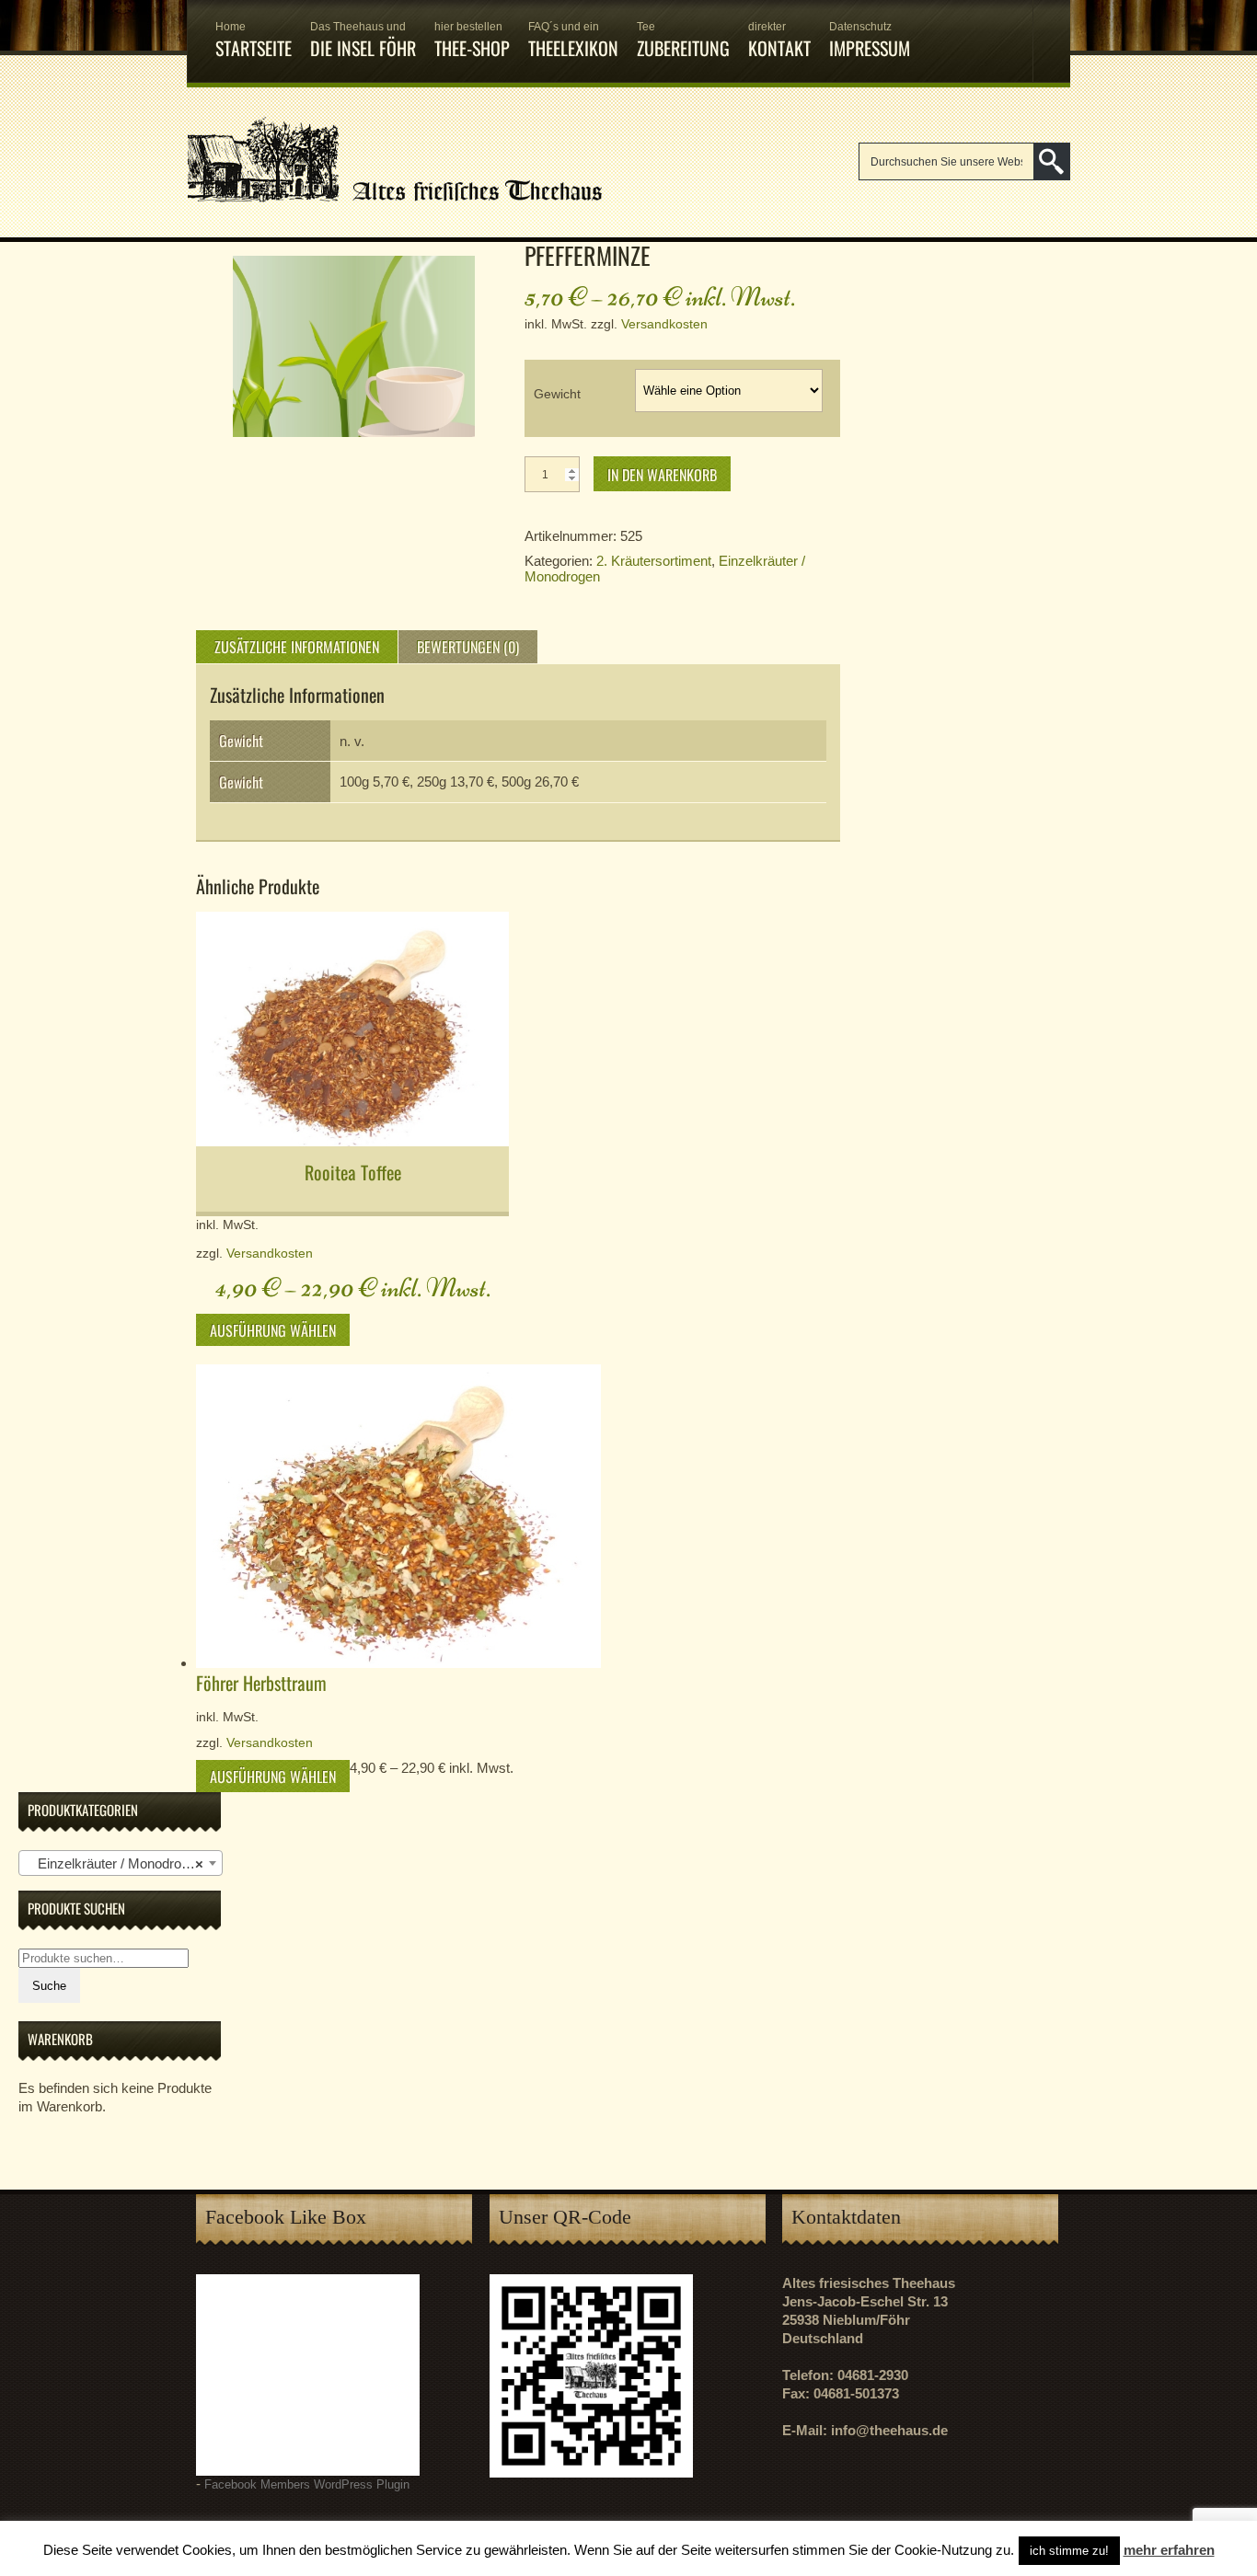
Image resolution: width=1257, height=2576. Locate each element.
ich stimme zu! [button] (1069, 2551)
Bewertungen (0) (468, 647)
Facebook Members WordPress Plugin (307, 2485)
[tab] (297, 647)
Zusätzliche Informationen (297, 647)
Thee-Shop (472, 41)
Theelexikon (573, 41)
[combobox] (121, 1863)
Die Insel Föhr (363, 41)
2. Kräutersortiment (654, 561)
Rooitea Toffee (353, 1172)
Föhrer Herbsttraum (261, 1683)
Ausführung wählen (273, 1330)
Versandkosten (664, 324)
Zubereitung (683, 41)
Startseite (254, 41)
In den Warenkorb (662, 475)
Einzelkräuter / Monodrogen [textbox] (115, 1863)
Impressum (870, 41)
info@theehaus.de (889, 2430)
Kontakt (779, 41)
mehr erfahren (1169, 2550)
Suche (49, 1986)
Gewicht (557, 394)
